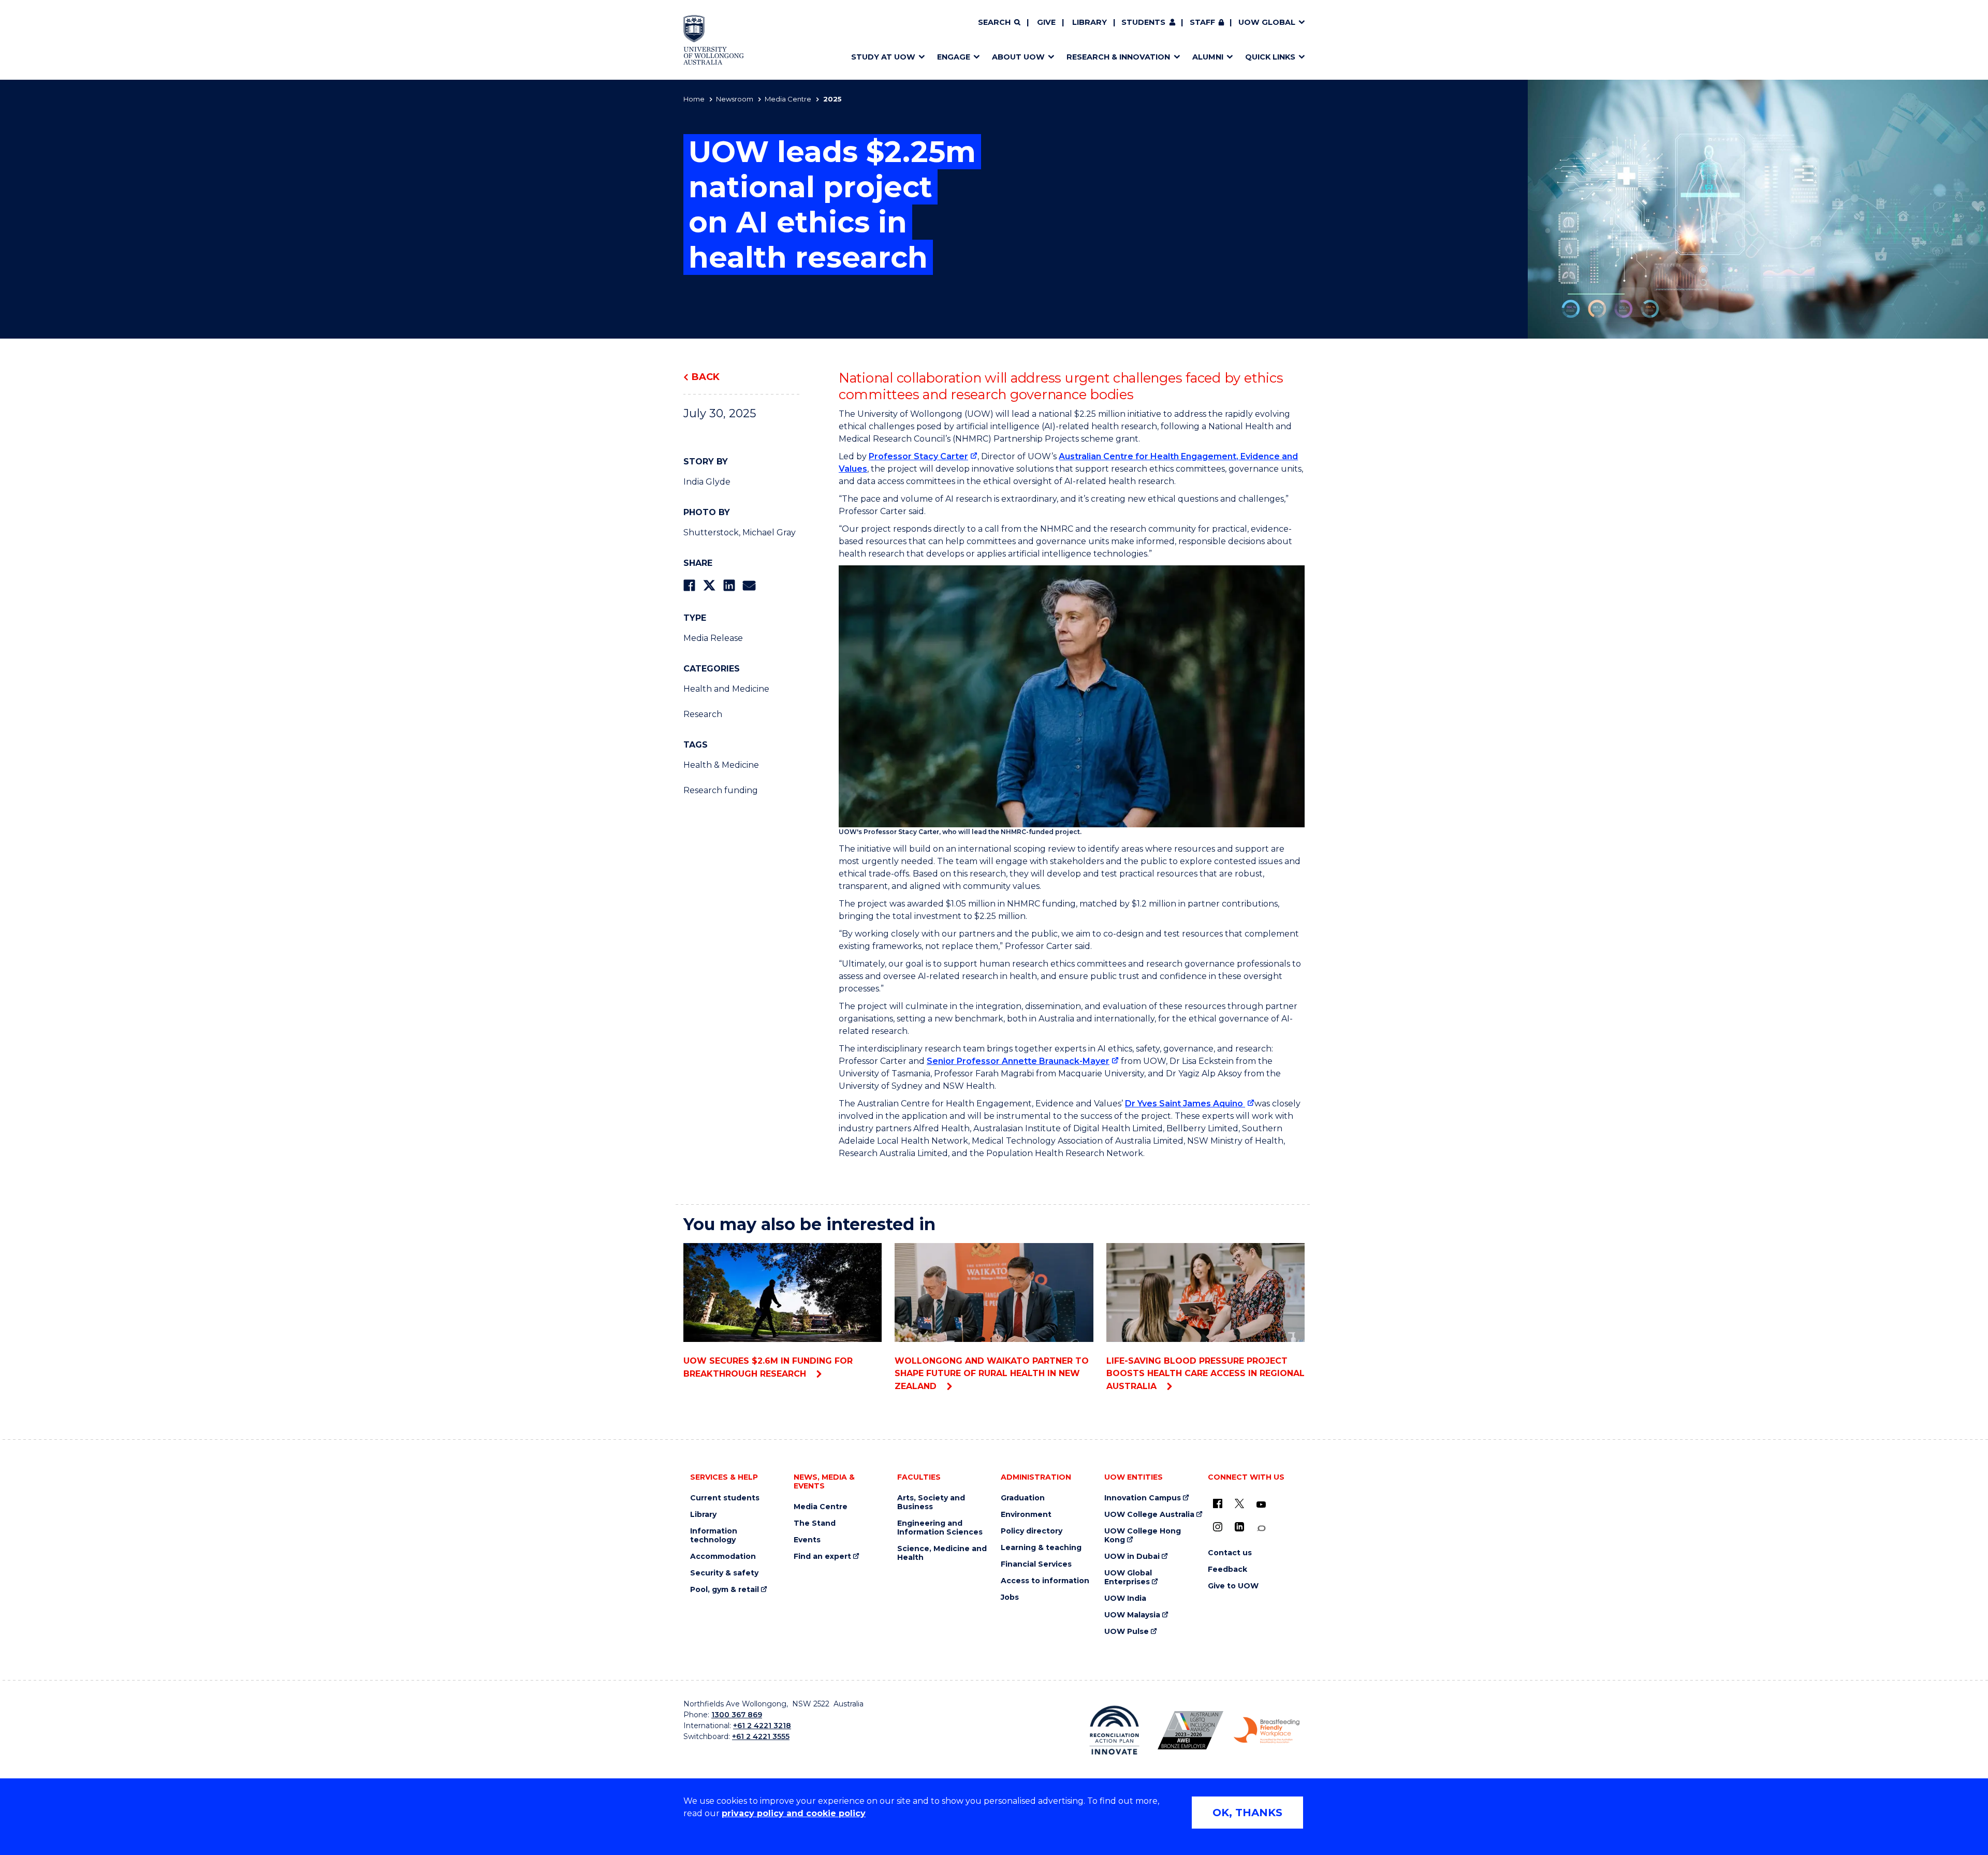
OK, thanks (1247, 1813)
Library (1090, 22)
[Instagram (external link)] (1218, 1527)
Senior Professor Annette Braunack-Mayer (1018, 1061)
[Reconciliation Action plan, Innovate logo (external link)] (1114, 1730)
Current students (725, 1498)
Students (1143, 22)
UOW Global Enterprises (1128, 1578)
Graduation (1023, 1498)
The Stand (815, 1523)
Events (807, 1540)
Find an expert (822, 1557)
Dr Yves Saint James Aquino (1185, 1104)
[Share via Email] (749, 585)
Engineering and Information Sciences (940, 1528)
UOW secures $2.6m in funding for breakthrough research (768, 1367)
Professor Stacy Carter (918, 456)
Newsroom (735, 99)
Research (703, 714)
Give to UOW (1233, 1586)
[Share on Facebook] (689, 585)
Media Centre (788, 99)
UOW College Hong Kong (1143, 1536)
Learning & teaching (1041, 1548)
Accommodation (723, 1557)
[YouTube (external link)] (1261, 1505)
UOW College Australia (1149, 1515)
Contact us (1230, 1553)
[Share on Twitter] (709, 585)
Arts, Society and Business (931, 1502)
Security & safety (724, 1573)
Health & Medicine (721, 765)
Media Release (713, 638)
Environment (1026, 1515)
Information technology (714, 1536)
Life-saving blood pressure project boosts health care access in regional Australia (1205, 1374)
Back (706, 377)
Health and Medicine (726, 689)
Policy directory (1032, 1531)
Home (694, 99)
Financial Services (1036, 1564)
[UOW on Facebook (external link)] (1218, 1503)
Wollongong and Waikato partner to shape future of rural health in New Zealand (992, 1374)
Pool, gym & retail (725, 1590)
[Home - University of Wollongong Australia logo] (714, 40)
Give (1046, 22)
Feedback (1227, 1569)
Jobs (1010, 1597)
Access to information (1045, 1581)
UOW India (1125, 1598)
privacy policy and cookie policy (794, 1813)
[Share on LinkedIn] (729, 585)
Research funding (721, 790)
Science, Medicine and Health (942, 1553)
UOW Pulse (1127, 1632)
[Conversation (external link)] (1261, 1529)
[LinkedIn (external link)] (1239, 1527)
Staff (1202, 22)
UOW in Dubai (1132, 1557)
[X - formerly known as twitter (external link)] (1239, 1503)
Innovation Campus (1143, 1498)
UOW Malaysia (1132, 1615)
